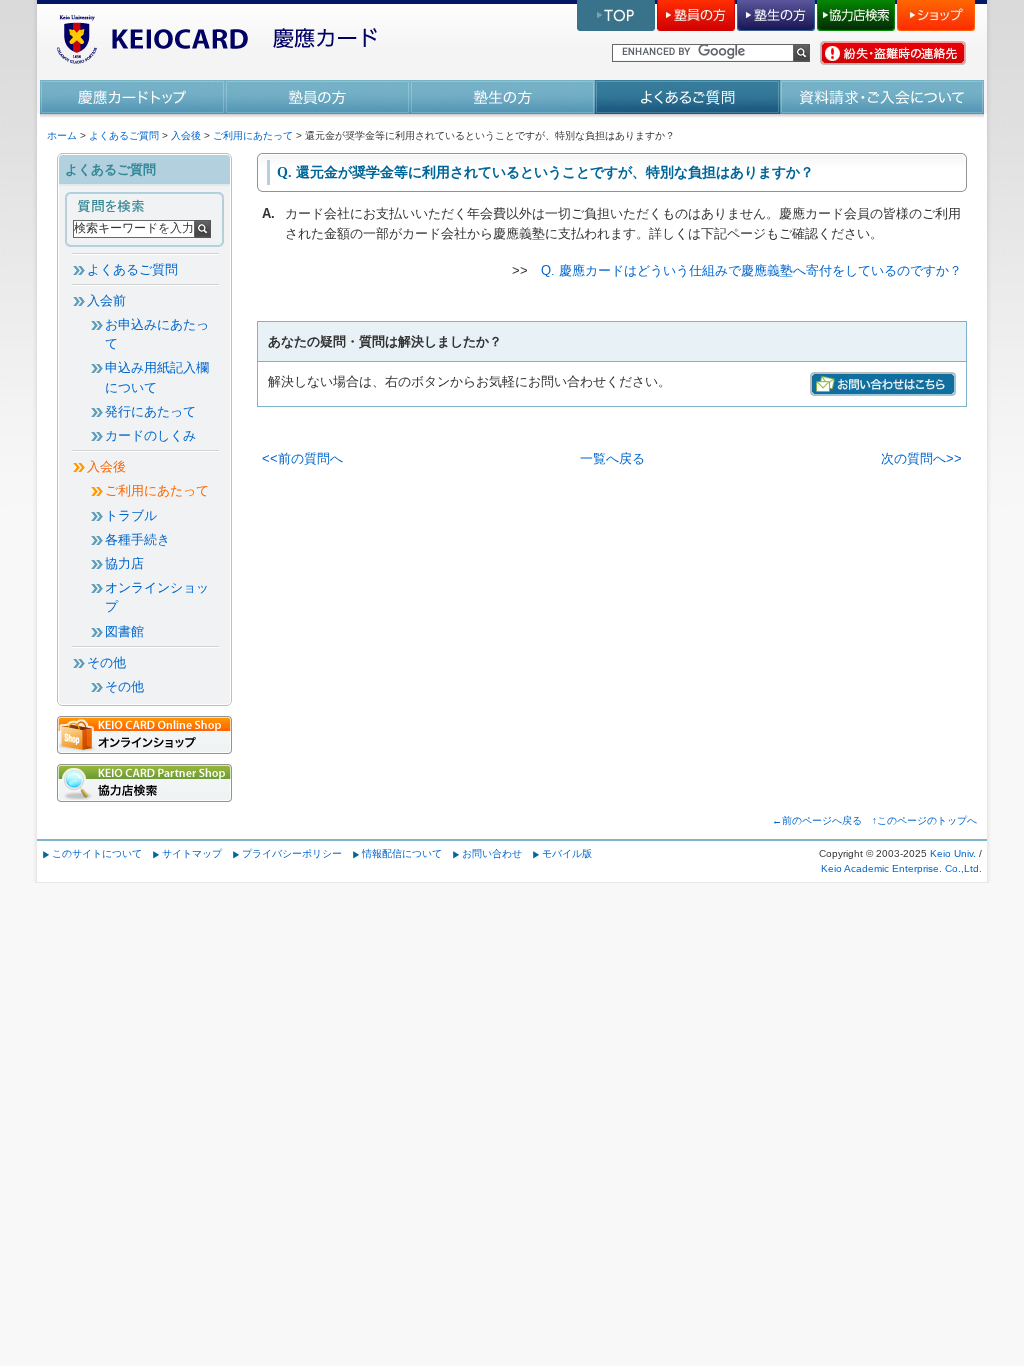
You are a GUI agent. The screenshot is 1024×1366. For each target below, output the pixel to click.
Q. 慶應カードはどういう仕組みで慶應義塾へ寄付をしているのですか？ (751, 270)
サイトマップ (192, 853)
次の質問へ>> (921, 458)
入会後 (186, 135)
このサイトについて (97, 853)
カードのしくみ (150, 435)
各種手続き (137, 539)
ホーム (62, 135)
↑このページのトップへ (924, 820)
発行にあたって (150, 411)
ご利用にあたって (253, 135)
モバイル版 (567, 853)
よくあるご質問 (124, 135)
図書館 (124, 631)
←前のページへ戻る (817, 820)
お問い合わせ (492, 853)
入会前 (106, 300)
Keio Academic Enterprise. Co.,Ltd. (901, 868)
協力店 (124, 563)
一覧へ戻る (612, 458)
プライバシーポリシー (292, 853)
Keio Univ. (953, 853)
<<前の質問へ (302, 458)
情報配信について (402, 853)
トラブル (131, 515)
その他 (106, 662)
